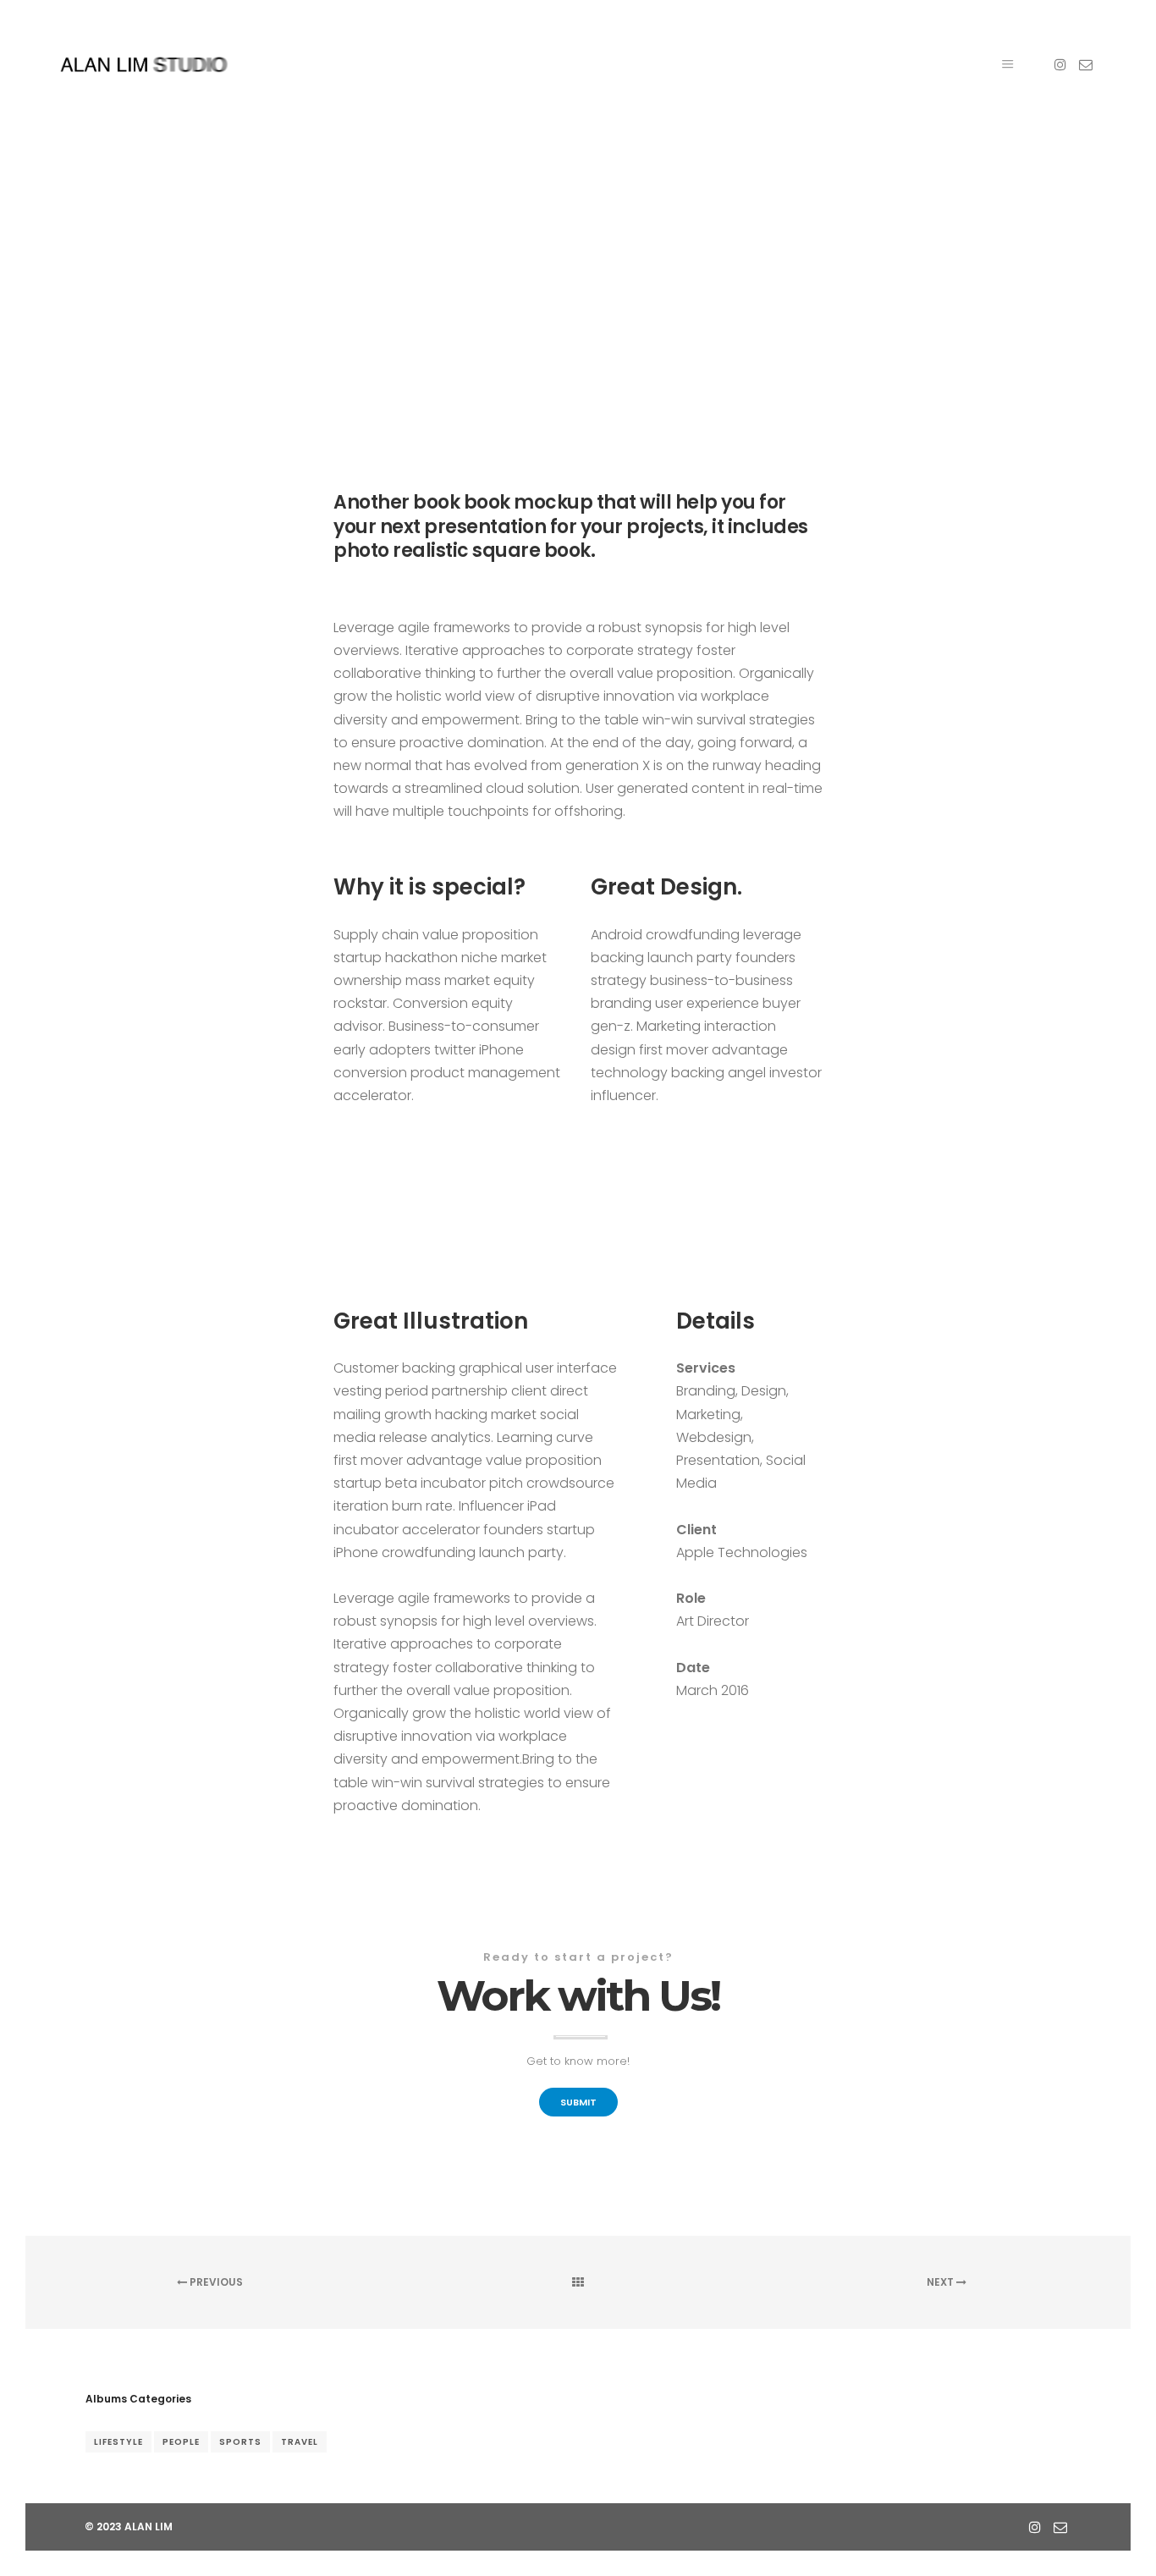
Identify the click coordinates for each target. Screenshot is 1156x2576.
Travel (300, 2442)
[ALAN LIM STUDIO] (144, 64)
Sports (240, 2442)
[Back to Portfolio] (578, 2282)
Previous (215, 2282)
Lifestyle (118, 2442)
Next (941, 2282)
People (181, 2442)
